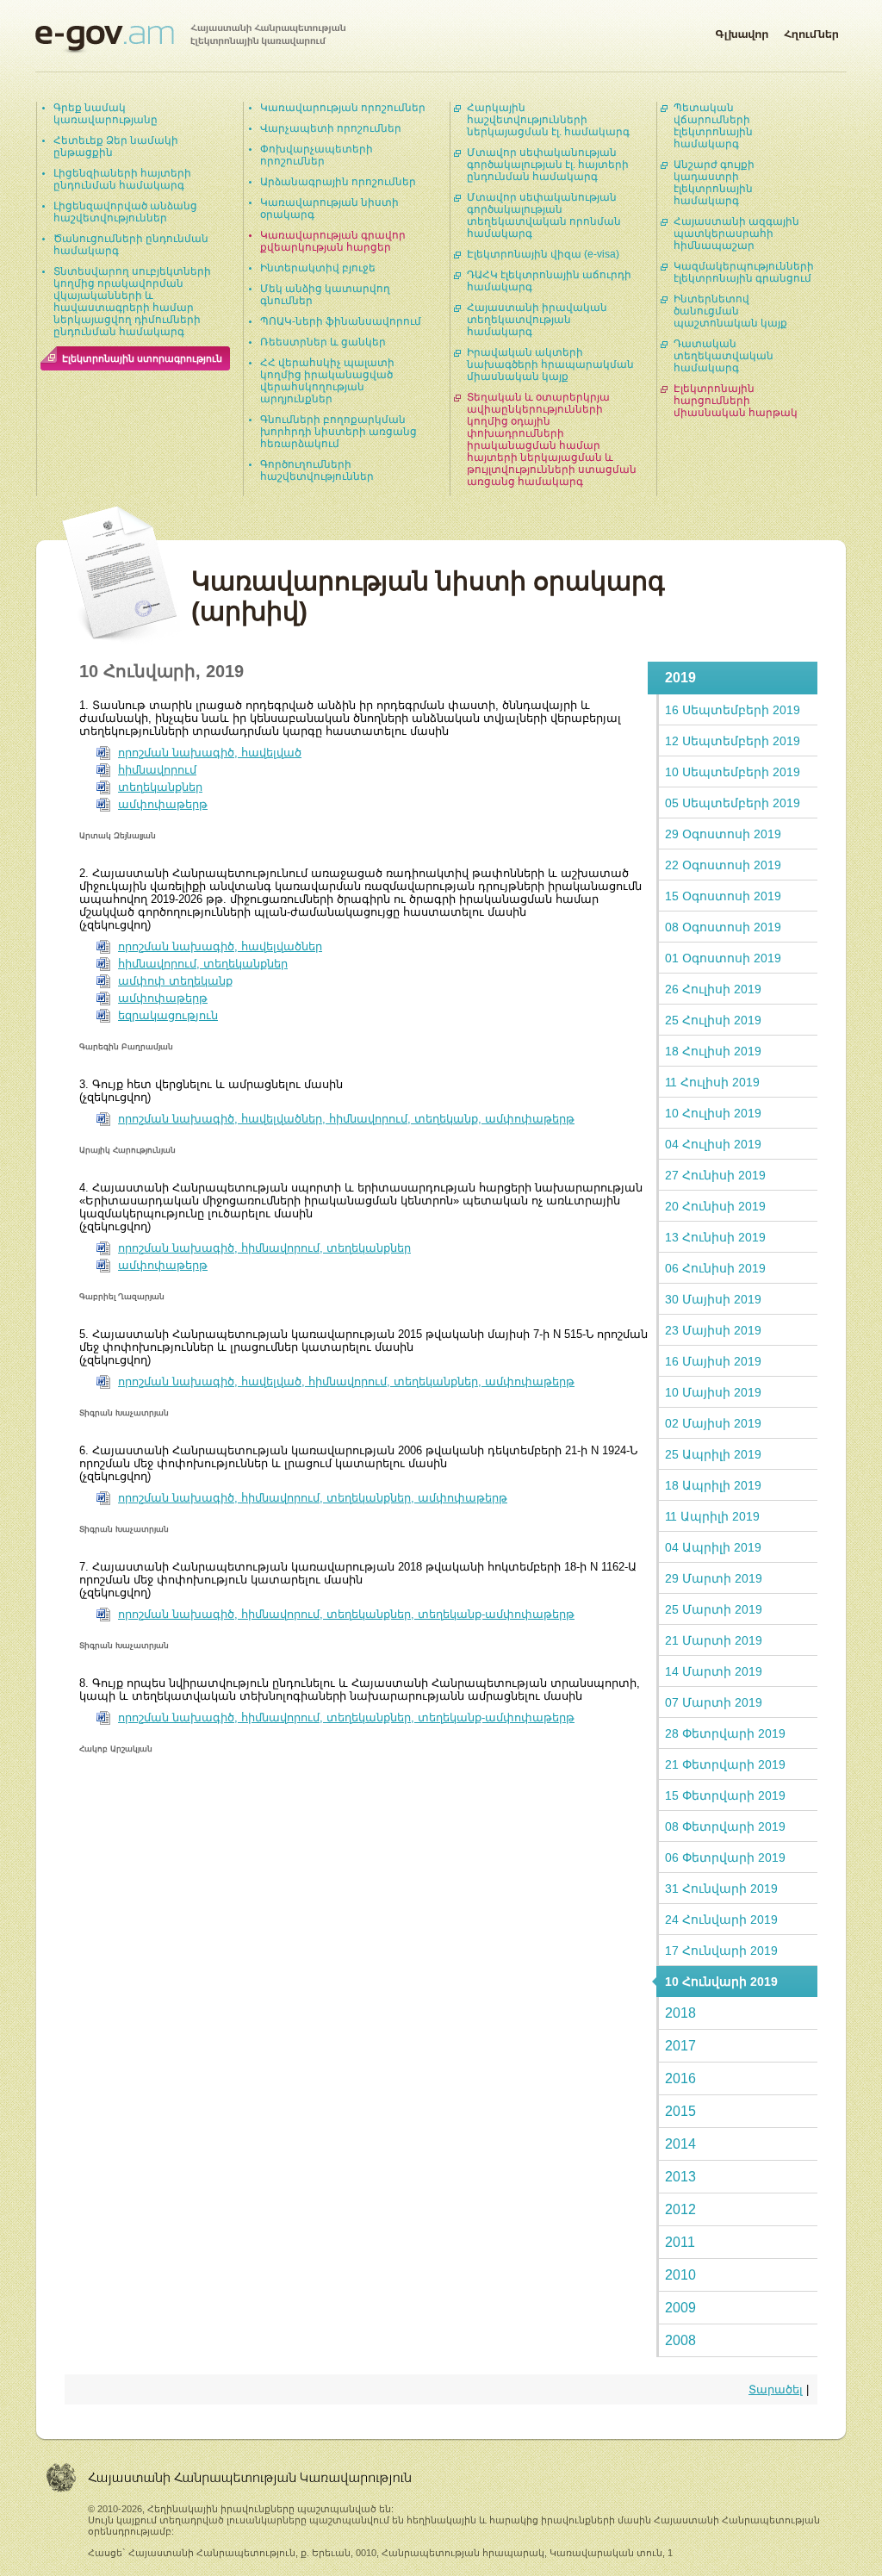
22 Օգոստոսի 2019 (723, 865)
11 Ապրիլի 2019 (712, 1516)
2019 (680, 678)
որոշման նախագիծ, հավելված (210, 753)
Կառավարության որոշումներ (343, 108)
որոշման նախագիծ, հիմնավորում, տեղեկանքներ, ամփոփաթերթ (313, 1498)
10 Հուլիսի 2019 (713, 1113)
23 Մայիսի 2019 (713, 1330)
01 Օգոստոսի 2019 (723, 958)
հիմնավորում (157, 770)
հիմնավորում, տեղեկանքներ (203, 964)
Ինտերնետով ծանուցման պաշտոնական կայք (730, 311)
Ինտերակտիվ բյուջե (318, 268)
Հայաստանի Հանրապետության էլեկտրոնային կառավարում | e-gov (190, 39)
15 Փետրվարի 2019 (725, 1795)
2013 (680, 2177)
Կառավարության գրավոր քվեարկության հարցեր (333, 241)
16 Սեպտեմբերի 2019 (733, 710)
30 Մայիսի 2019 (713, 1299)
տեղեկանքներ (160, 787)
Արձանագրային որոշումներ (338, 182)
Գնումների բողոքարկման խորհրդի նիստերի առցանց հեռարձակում (339, 432)
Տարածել (776, 2389)
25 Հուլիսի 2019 (713, 1020)
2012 (680, 2209)
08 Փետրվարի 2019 (725, 1826)
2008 (680, 2340)
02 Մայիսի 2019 (713, 1423)
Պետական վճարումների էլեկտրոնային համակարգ (713, 126)
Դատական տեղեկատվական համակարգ (724, 356)
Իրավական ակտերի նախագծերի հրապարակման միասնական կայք (550, 364)
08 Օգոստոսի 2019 (723, 927)
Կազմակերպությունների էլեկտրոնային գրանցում (744, 272)
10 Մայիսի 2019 (713, 1392)
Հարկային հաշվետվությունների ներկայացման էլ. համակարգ (548, 120)
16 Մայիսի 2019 (713, 1361)
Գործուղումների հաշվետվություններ (317, 470)
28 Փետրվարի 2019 (725, 1733)
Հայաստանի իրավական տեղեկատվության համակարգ (537, 320)
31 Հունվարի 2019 (721, 1888)
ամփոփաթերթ (163, 804)
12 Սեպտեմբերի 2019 (733, 741)
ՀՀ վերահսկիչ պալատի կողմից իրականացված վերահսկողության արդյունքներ (327, 381)
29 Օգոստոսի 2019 (723, 834)
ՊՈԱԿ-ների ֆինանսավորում (341, 321)
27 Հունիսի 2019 (715, 1175)
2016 (680, 2078)
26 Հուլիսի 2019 (713, 989)
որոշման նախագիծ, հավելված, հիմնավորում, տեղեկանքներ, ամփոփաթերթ (346, 1381)
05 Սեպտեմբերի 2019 (733, 803)
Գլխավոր (742, 31)
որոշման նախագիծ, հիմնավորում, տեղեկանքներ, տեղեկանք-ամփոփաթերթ (346, 1614)
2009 (680, 2308)
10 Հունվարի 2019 (721, 1982)
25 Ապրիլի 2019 (713, 1454)
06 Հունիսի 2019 (715, 1268)
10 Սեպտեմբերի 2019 (733, 772)
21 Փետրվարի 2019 (725, 1764)
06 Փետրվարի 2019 (725, 1857)
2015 (680, 2111)
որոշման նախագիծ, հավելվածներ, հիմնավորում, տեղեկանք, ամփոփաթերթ (346, 1119)
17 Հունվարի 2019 (721, 1951)
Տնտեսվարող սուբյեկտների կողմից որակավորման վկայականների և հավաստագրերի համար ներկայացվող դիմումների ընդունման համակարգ (132, 302)
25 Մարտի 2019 (714, 1609)
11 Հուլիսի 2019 (712, 1082)
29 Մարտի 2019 (714, 1578)
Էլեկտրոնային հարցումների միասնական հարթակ (736, 401)
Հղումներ (811, 31)
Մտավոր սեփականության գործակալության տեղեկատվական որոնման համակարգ (544, 215)
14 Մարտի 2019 (714, 1671)
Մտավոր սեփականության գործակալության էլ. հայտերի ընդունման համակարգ (548, 165)
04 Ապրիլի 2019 (713, 1547)
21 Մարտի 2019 (714, 1640)
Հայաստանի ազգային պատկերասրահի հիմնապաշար (736, 233)
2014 (680, 2144)
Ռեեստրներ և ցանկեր (323, 342)
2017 (680, 2046)
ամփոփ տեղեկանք (175, 981)
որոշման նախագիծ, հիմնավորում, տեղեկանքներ (264, 1248)
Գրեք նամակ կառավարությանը (106, 114)
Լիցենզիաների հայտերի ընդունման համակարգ (122, 179)
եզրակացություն (168, 1015)
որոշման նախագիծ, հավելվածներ (220, 946)
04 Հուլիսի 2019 (713, 1144)
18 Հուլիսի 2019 (713, 1051)
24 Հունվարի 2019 (721, 1920)
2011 (680, 2242)
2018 (680, 2013)
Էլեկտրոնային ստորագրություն (142, 358)
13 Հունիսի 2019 (715, 1237)
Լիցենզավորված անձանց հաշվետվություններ (125, 212)
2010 (680, 2275)
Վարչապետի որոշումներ (331, 128)
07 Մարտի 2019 (714, 1702)
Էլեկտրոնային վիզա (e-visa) (543, 254)
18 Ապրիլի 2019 (713, 1485)
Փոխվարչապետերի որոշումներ (317, 155)
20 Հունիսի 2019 (715, 1206)
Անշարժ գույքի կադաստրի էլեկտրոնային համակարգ (714, 183)
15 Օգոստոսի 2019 (723, 896)
